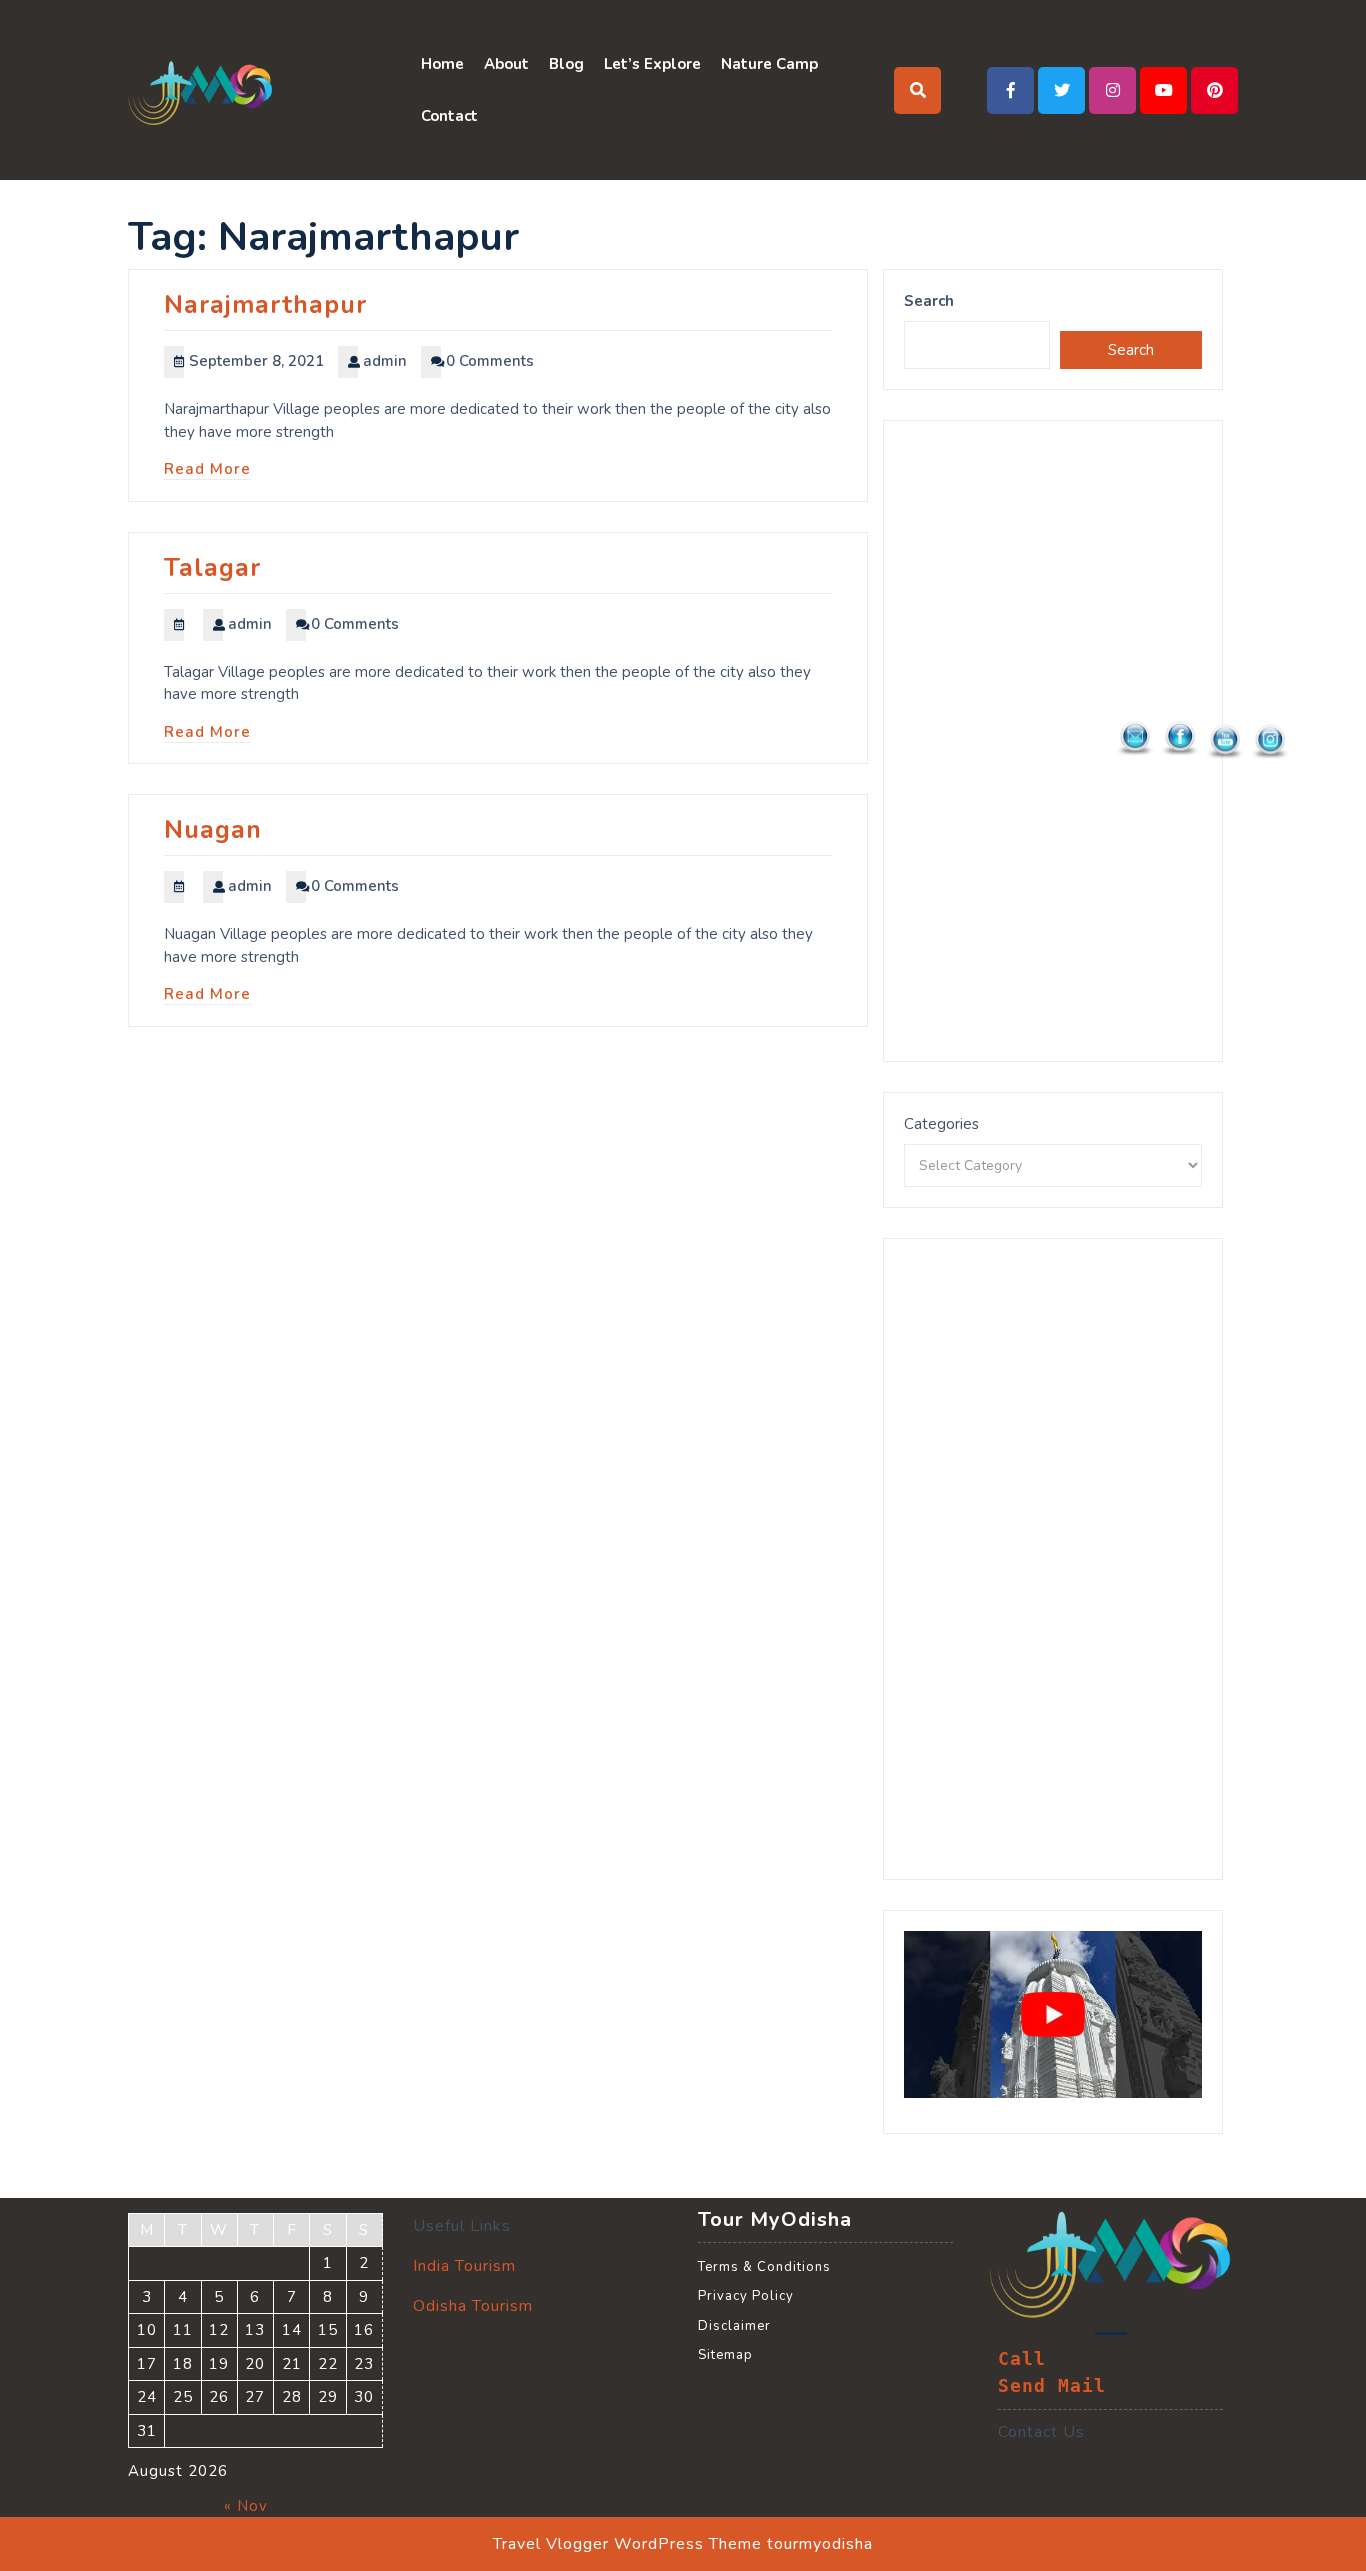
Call (1022, 2359)
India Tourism (464, 2266)
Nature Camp (769, 64)
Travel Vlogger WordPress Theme (627, 2544)
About (506, 64)
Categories (941, 1124)
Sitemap (725, 2355)
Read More (207, 469)
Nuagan (213, 830)
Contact (449, 116)
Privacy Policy (746, 2296)
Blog (566, 64)
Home (442, 64)
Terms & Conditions (764, 2267)
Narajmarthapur (265, 305)
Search (929, 301)
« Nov (246, 2506)
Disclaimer (734, 2326)
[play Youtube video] (1053, 2015)
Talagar (212, 568)
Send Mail (1052, 2386)
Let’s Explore (652, 64)
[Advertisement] (1053, 741)
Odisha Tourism (473, 2306)
